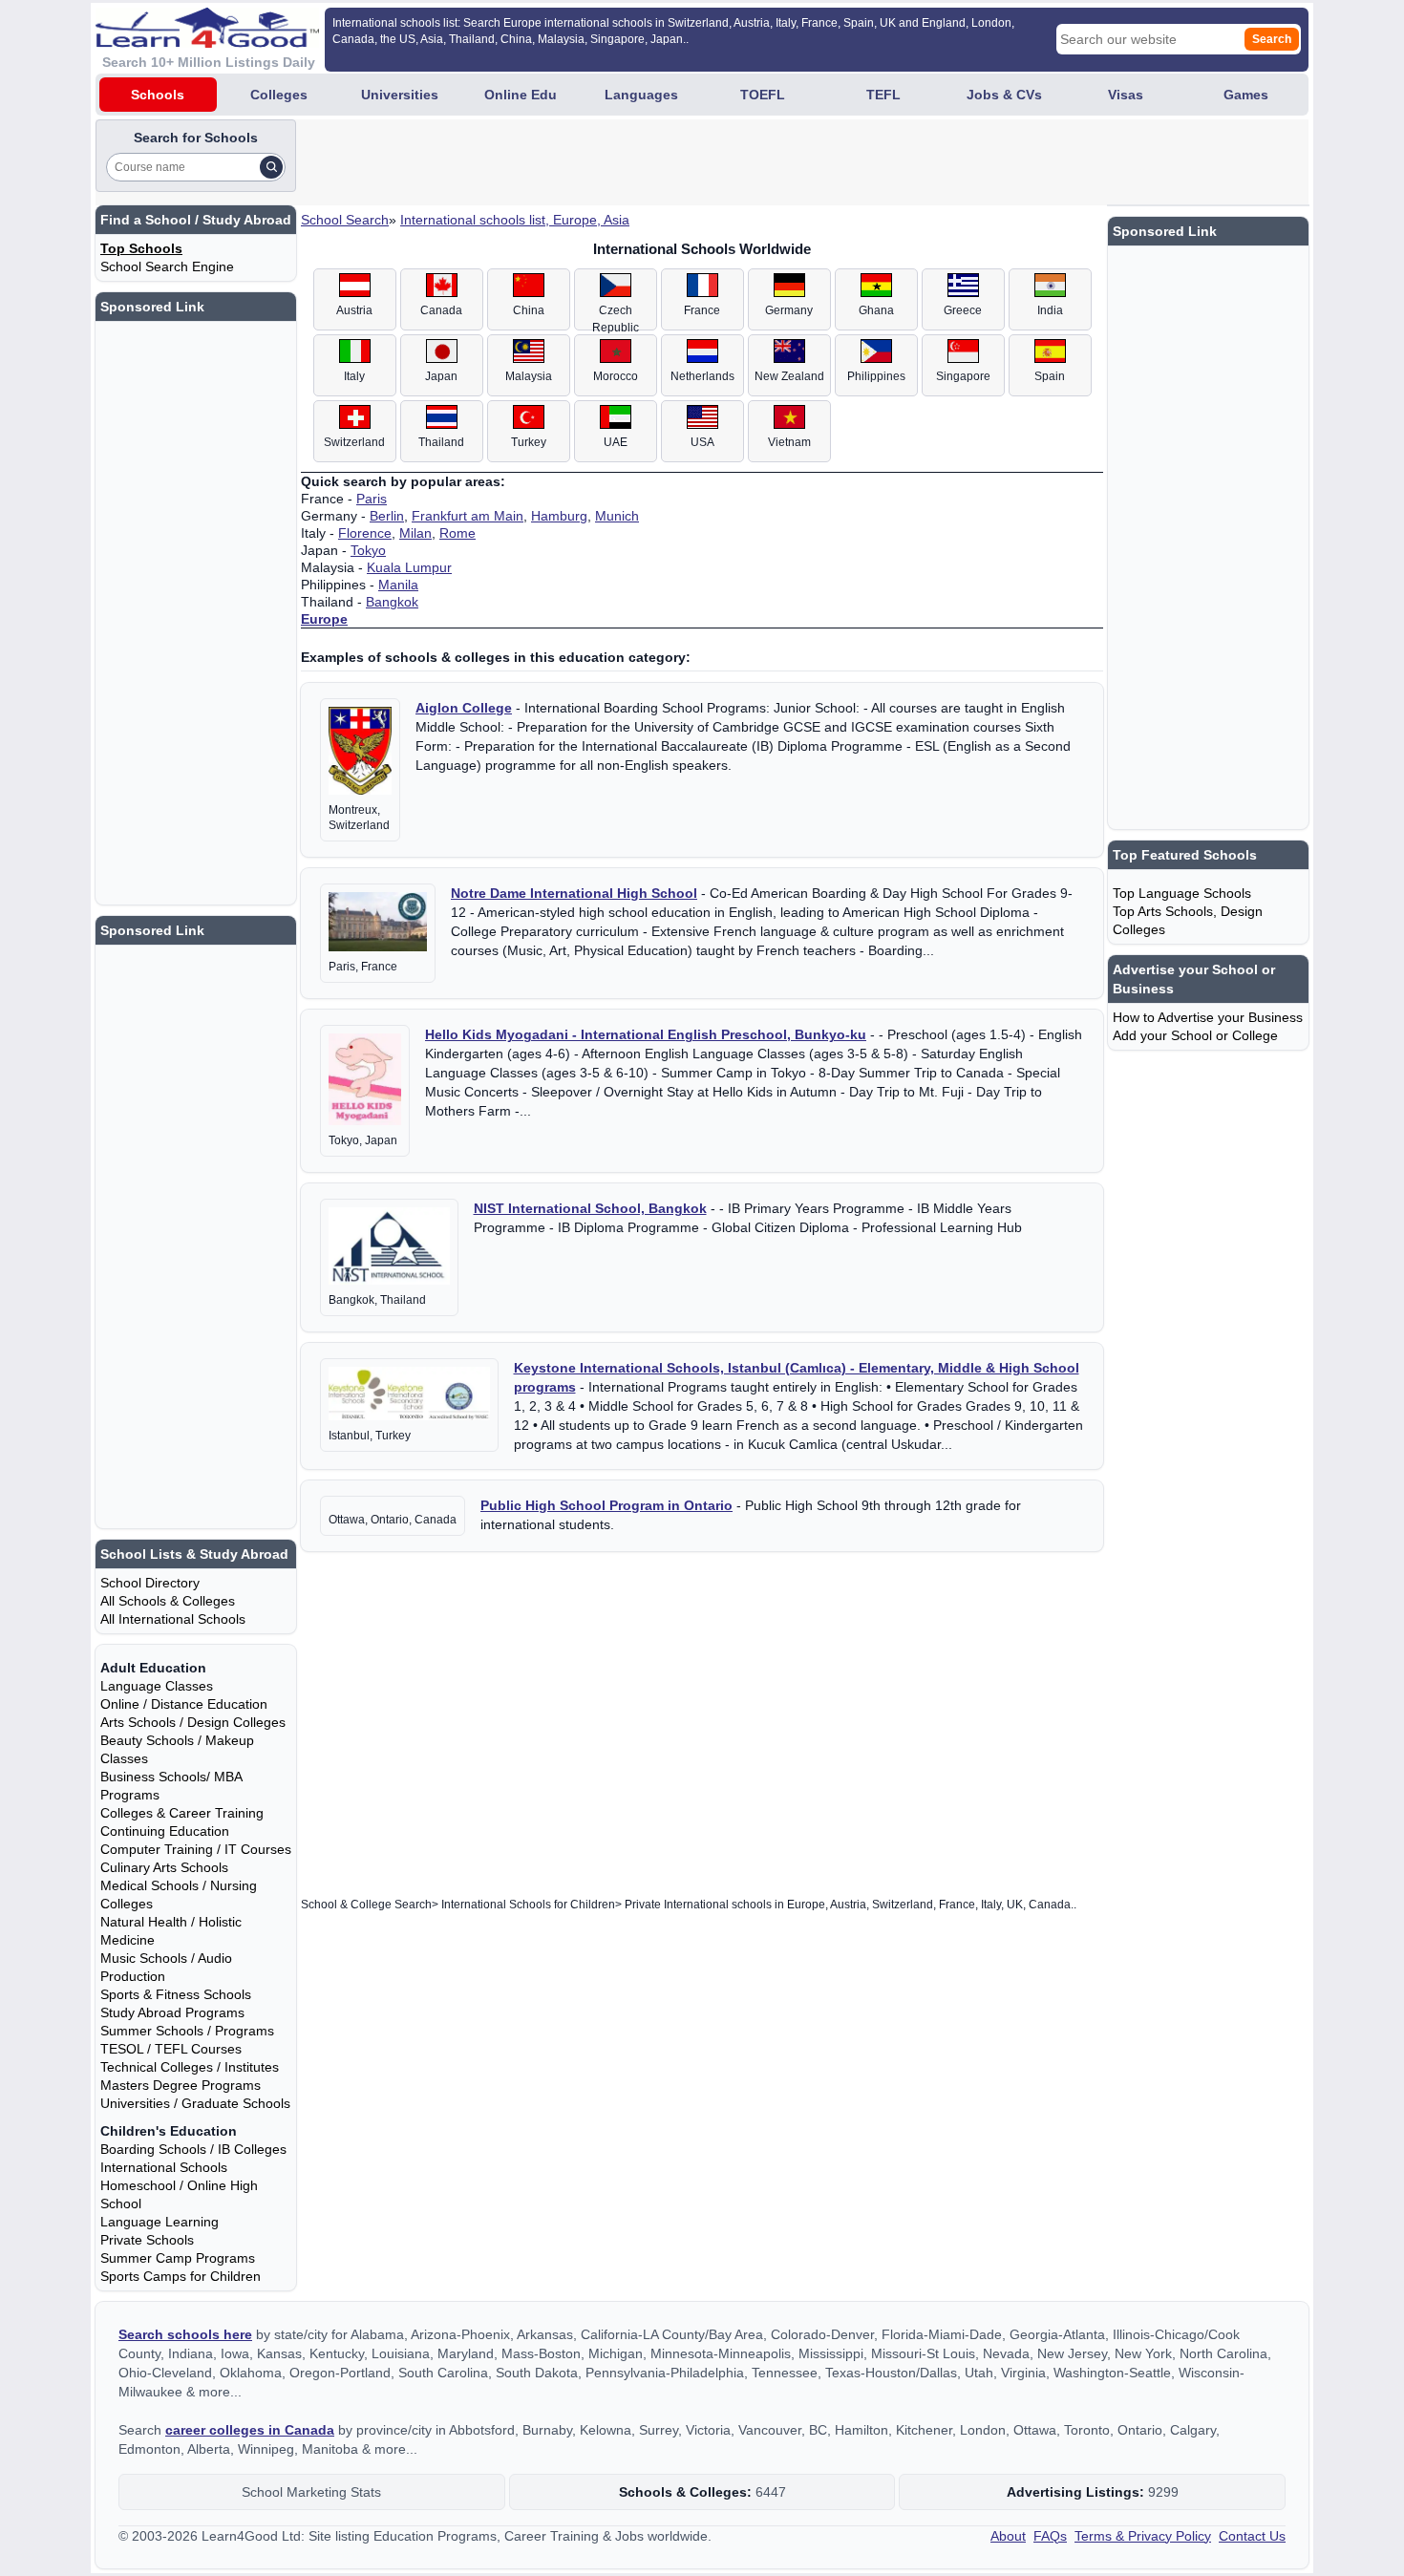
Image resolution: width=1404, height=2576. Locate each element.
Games (1246, 95)
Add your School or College (1195, 1035)
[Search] (271, 167)
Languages (641, 95)
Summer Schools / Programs (187, 2031)
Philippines (876, 376)
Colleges (279, 95)
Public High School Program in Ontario (606, 1505)
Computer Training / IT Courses (196, 1849)
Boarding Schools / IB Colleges (193, 2149)
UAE (616, 442)
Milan (415, 533)
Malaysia (529, 376)
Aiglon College (464, 708)
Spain (1050, 376)
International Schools (164, 2167)
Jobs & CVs (1004, 95)
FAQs (1050, 2536)
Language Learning (160, 2222)
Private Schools (147, 2240)
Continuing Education (165, 1831)
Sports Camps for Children (181, 2276)
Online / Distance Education (184, 1704)
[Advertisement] (648, 162)
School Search (345, 220)
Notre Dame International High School (574, 893)
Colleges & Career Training (182, 1813)
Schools (158, 95)
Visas (1126, 95)
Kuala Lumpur (409, 567)
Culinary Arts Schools (164, 1867)
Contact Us (1252, 2536)
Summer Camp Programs (178, 2258)
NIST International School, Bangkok (590, 1208)
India (1050, 310)
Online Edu (521, 95)
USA (702, 442)
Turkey (529, 442)
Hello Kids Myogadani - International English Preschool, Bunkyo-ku (646, 1034)
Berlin (387, 516)
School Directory (150, 1583)
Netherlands (702, 376)
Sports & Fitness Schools (176, 1994)
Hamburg (559, 516)
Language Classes (157, 1686)
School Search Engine (167, 266)
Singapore (963, 376)
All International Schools (173, 1619)
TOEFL (763, 95)
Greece (963, 310)
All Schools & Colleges (168, 1601)
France (702, 310)
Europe (324, 619)
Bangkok (392, 602)
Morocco (616, 376)
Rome (457, 533)
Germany (789, 310)
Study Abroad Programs (172, 2012)
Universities (400, 95)
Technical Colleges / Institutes (190, 2067)
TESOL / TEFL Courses (171, 2049)
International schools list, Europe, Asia (515, 220)
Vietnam (789, 442)
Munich (617, 516)
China (529, 310)
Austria (354, 310)
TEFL (883, 95)
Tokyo (368, 550)
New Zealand (789, 376)
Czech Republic (616, 317)
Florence (365, 533)
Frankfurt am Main (468, 516)
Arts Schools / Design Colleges (193, 1722)
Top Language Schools (1182, 893)
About (1008, 2536)
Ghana (876, 310)
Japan (441, 376)
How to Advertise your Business (1208, 1017)
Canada (441, 310)
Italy (354, 376)
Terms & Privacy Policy (1143, 2536)
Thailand (441, 442)
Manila (398, 585)
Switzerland (354, 442)
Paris (372, 499)
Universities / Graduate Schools (195, 2103)
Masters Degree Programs (181, 2085)
